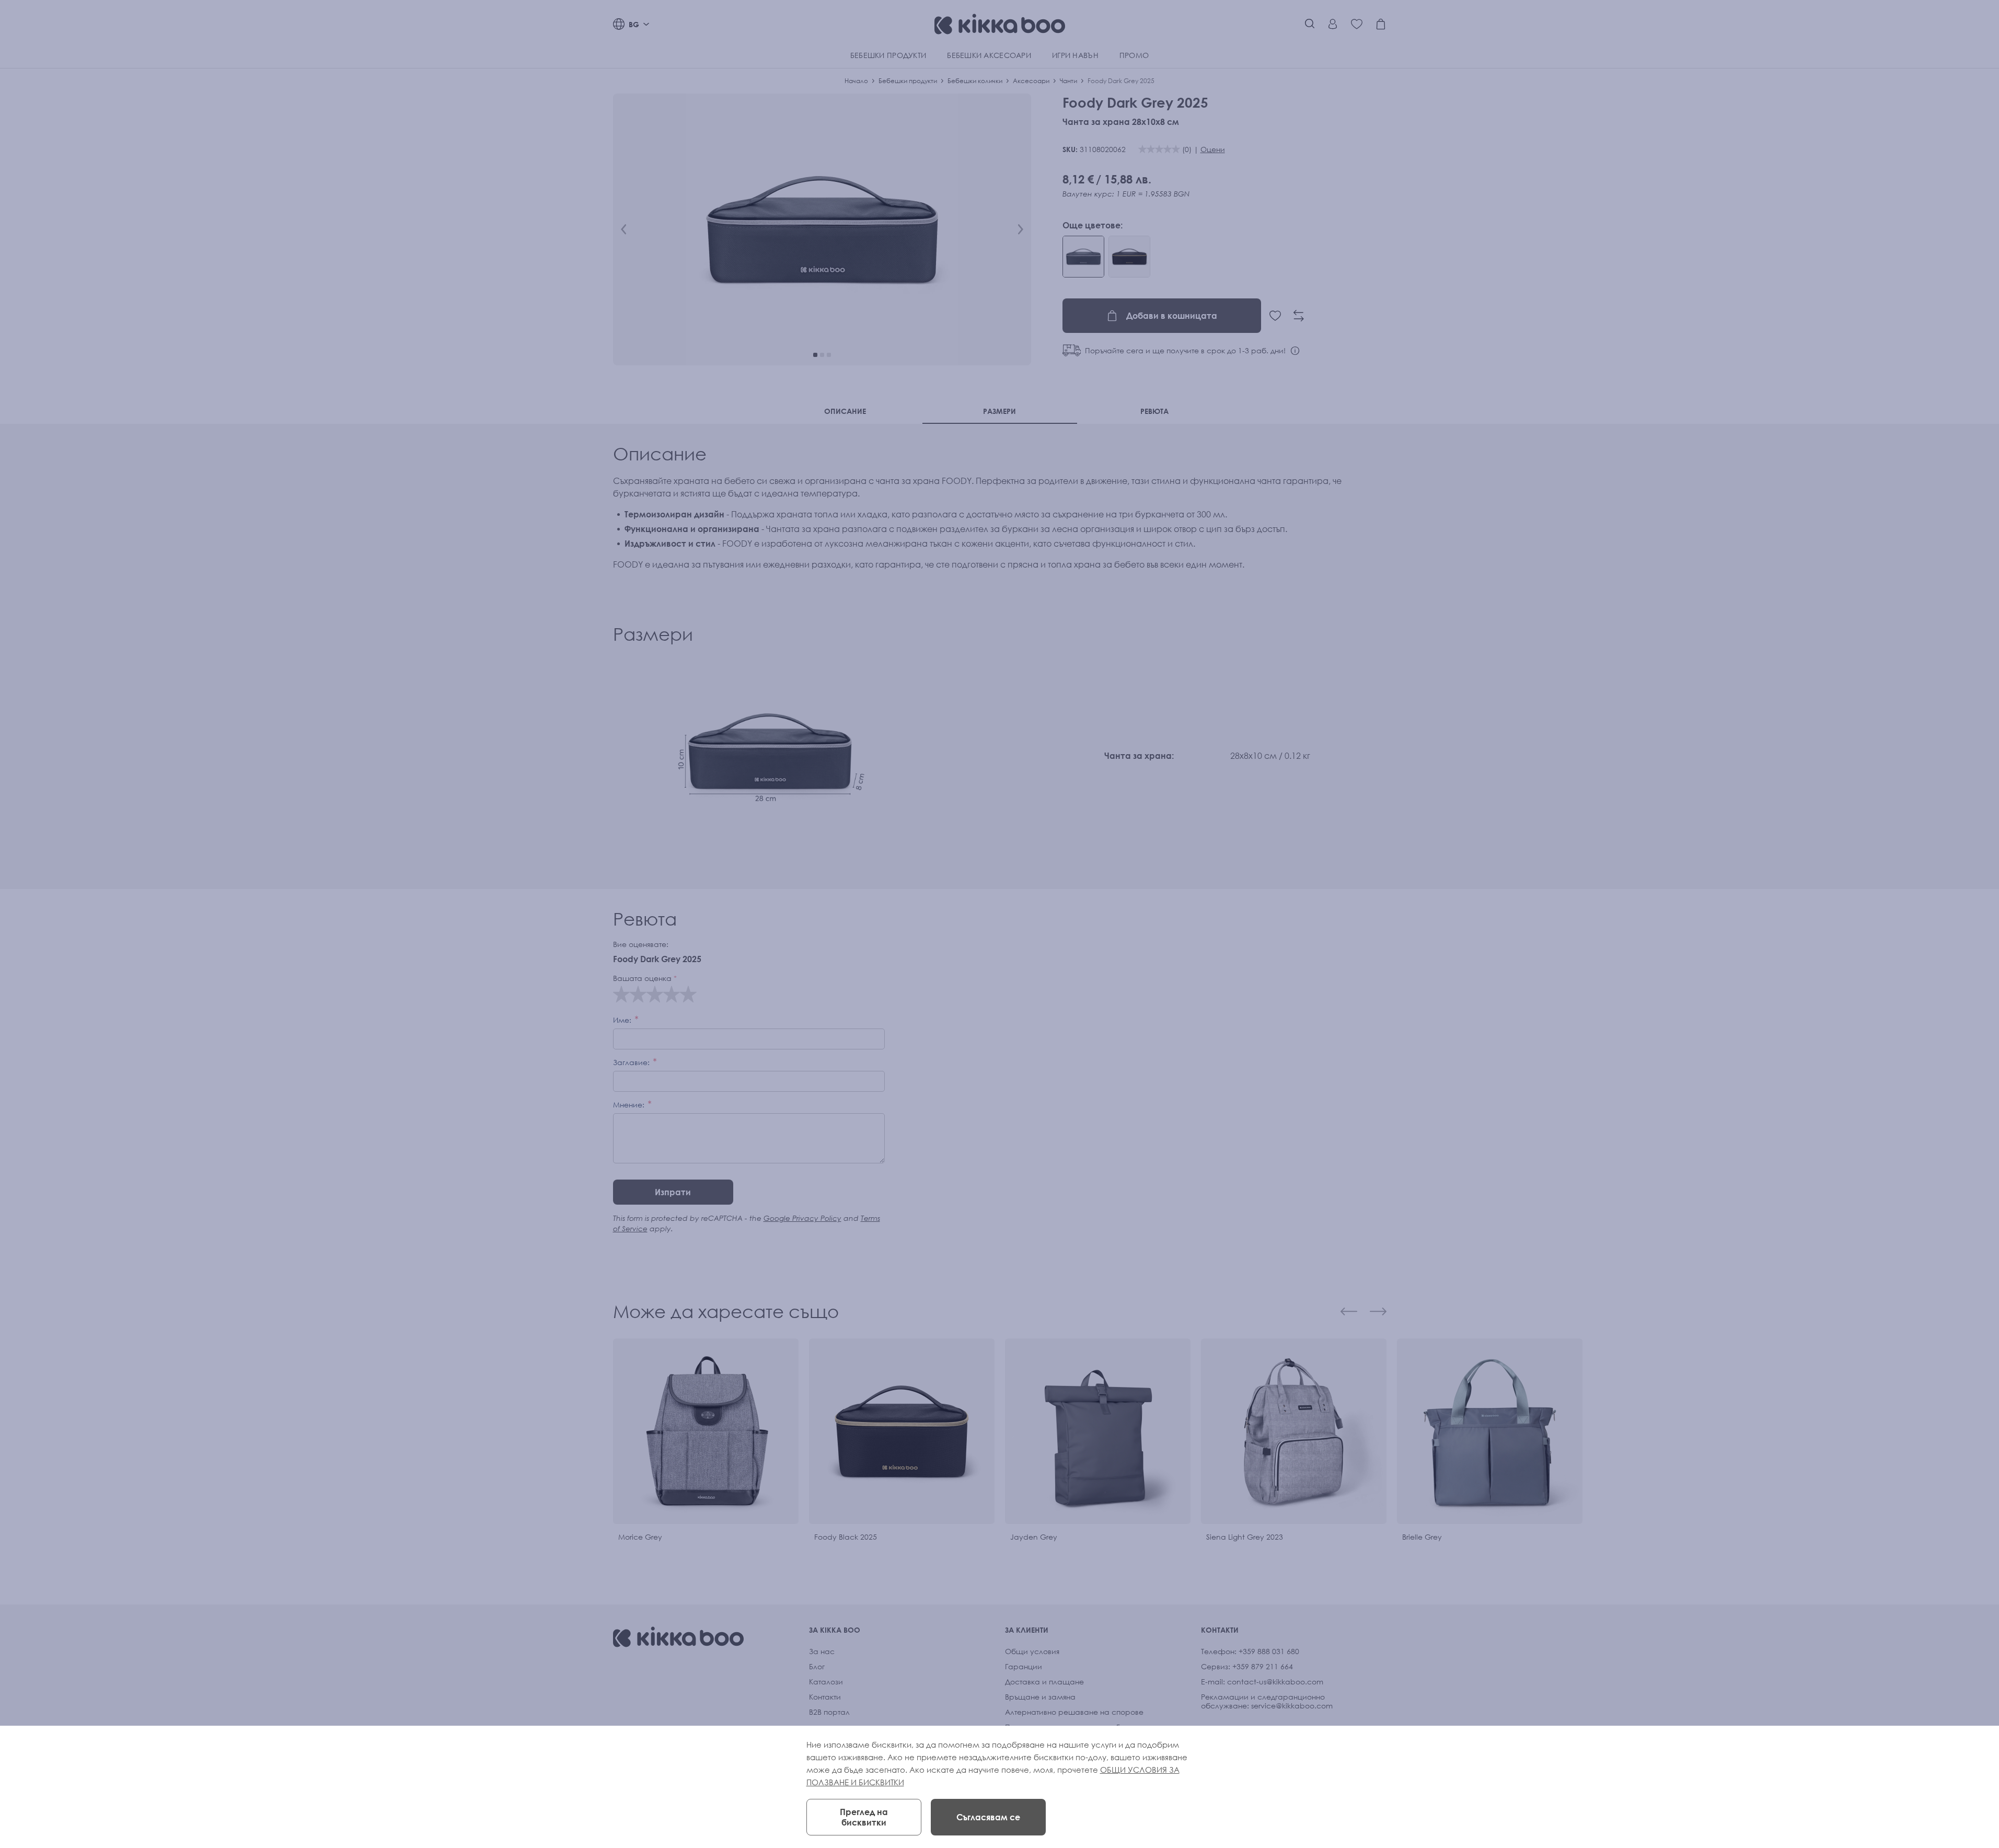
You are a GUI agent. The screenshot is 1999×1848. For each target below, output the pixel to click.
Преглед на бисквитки (864, 1817)
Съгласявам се (988, 1817)
